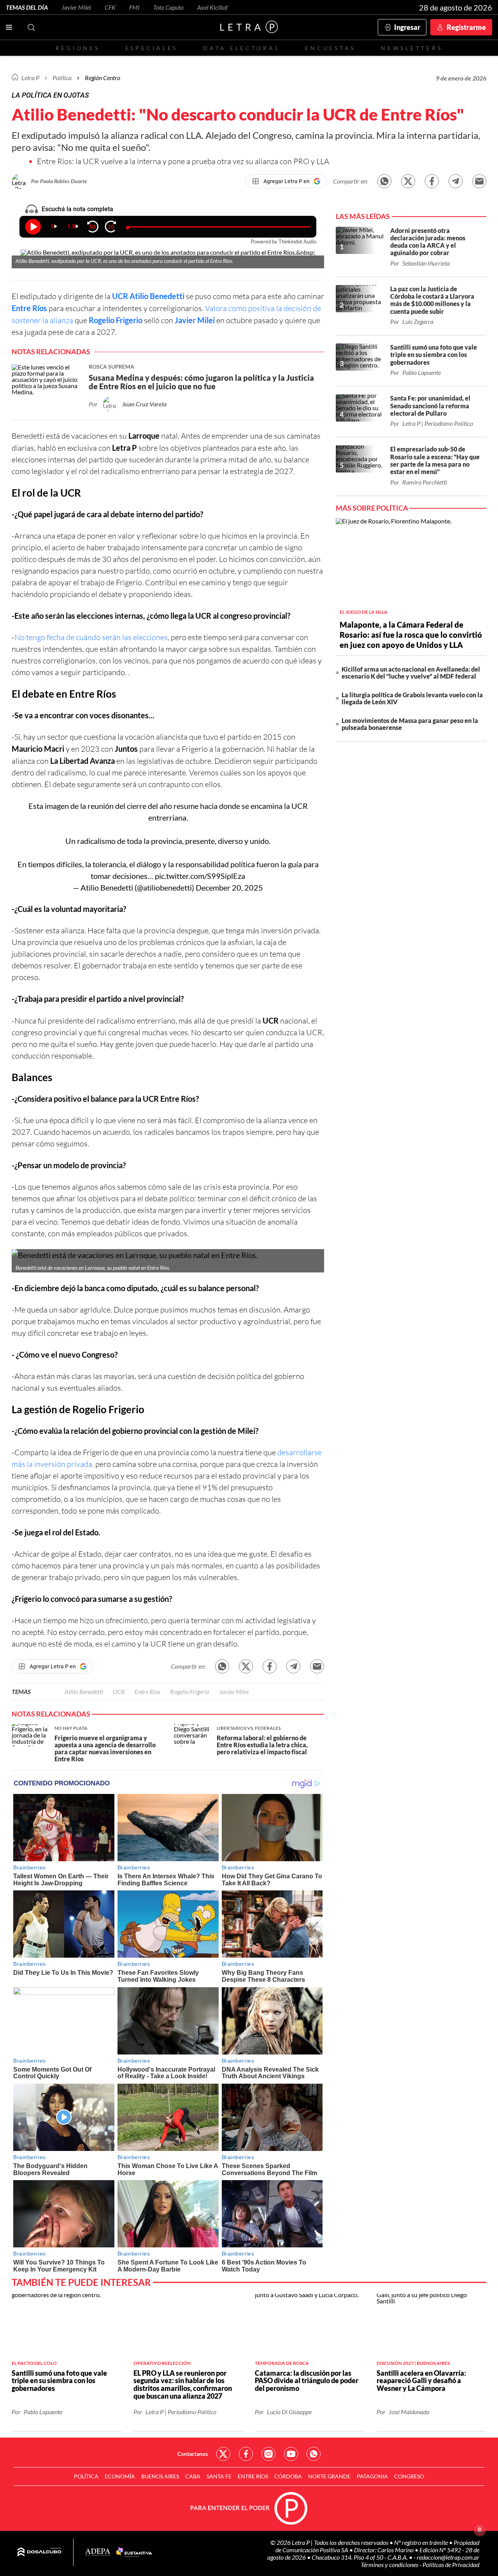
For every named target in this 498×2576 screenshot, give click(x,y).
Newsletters (412, 48)
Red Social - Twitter (223, 2454)
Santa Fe (219, 2476)
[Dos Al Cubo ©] (39, 2552)
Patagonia (372, 2476)
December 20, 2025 (229, 887)
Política (62, 78)
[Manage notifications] (480, 2530)
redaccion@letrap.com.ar (448, 2557)
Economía (120, 2476)
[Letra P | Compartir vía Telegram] (456, 181)
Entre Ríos (29, 308)
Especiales (152, 48)
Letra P (30, 78)
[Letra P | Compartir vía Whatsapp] (384, 181)
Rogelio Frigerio (116, 320)
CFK (110, 7)
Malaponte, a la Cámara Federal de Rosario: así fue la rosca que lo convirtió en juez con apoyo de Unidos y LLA (411, 635)
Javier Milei (76, 7)
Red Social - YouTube (291, 2454)
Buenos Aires (160, 2476)
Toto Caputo (168, 7)
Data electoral (241, 48)
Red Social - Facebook (246, 2454)
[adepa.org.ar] (98, 2552)
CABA (193, 2476)
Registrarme (466, 27)
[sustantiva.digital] (134, 2552)
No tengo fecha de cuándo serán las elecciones (91, 637)
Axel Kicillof (212, 7)
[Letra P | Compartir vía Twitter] (408, 181)
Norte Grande (329, 2476)
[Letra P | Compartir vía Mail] (479, 181)
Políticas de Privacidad (451, 2565)
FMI (134, 7)
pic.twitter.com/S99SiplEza (200, 876)
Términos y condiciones (390, 2565)
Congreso (409, 2476)
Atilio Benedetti (156, 296)
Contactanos (193, 2454)
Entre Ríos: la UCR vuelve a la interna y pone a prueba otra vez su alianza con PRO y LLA (183, 161)
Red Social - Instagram (268, 2454)
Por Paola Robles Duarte (59, 181)
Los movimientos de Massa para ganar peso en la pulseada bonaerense (410, 724)
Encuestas (330, 48)
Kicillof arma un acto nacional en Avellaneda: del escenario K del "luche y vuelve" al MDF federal (411, 673)
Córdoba (288, 2476)
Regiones (78, 48)
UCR (120, 296)
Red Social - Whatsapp (314, 2454)
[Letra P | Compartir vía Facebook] (432, 181)
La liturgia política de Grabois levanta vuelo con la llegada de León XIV (412, 698)
